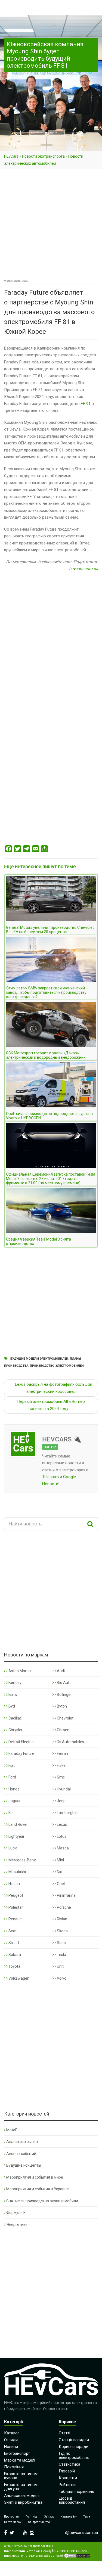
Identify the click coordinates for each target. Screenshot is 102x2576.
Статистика (69, 2464)
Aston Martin (19, 1671)
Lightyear (16, 1836)
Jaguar (14, 1801)
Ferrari (62, 1753)
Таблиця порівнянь (76, 2491)
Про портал (11, 2517)
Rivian (62, 1919)
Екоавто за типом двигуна (21, 2487)
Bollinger (64, 1695)
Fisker (61, 1765)
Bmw (13, 1695)
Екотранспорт (17, 2453)
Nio (59, 1872)
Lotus (61, 1836)
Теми (87, 2517)
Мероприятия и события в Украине (38, 2189)
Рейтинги (67, 2485)
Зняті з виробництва (23, 2502)
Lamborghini (67, 1813)
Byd (11, 1706)
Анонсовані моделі (22, 2496)
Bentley (15, 1683)
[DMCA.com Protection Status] (77, 2556)
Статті (64, 2433)
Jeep (61, 1801)
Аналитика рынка (22, 2142)
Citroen (63, 1730)
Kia (11, 1813)
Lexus (61, 1824)
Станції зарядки (74, 2440)
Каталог (12, 2433)
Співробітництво (39, 2522)
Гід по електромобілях (74, 2455)
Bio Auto (64, 1683)
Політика (32, 2517)
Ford (12, 1777)
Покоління (14, 2467)
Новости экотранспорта (43, 156)
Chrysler (15, 1730)
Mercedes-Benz (22, 1860)
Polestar (15, 1907)
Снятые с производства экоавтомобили (42, 2201)
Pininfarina (66, 1895)
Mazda (62, 1848)
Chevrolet (65, 1718)
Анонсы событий (21, 2154)
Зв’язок (49, 2517)
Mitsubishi (17, 1872)
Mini (60, 1860)
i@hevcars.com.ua (81, 2533)
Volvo (61, 1978)
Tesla (61, 1955)
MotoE (12, 2130)
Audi (60, 1671)
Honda (14, 1789)
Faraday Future (21, 1753)
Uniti (60, 1966)
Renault (15, 1919)
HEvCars (11, 156)
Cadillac (15, 1718)
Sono (61, 1943)
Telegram (50, 1477)
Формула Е (16, 2213)
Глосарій (67, 2471)
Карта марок (13, 2522)
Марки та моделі (20, 2460)
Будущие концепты (24, 2165)
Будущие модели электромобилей (39, 1359)
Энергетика (17, 2225)
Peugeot (15, 1895)
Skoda (62, 1931)
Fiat (11, 1765)
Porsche (64, 1907)
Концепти (68, 2478)
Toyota (14, 1966)
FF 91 (86, 404)
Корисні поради (74, 2447)
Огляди (11, 2440)
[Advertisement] (51, 224)
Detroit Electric (21, 1742)
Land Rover (18, 1824)
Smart (13, 1943)
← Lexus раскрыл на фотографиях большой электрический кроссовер (51, 1388)
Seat (12, 1931)
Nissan (14, 1884)
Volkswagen (18, 1978)
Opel (60, 1884)
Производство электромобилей (57, 1366)
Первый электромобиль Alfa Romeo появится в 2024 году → (51, 1405)
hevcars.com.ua (84, 569)
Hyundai (63, 1789)
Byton (61, 1706)
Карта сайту (69, 2517)
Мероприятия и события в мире (35, 2177)
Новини (11, 2447)
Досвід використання (72, 2500)
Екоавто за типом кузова (21, 2476)
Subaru (14, 1955)
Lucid (13, 1848)
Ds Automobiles (70, 1742)
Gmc (60, 1777)
